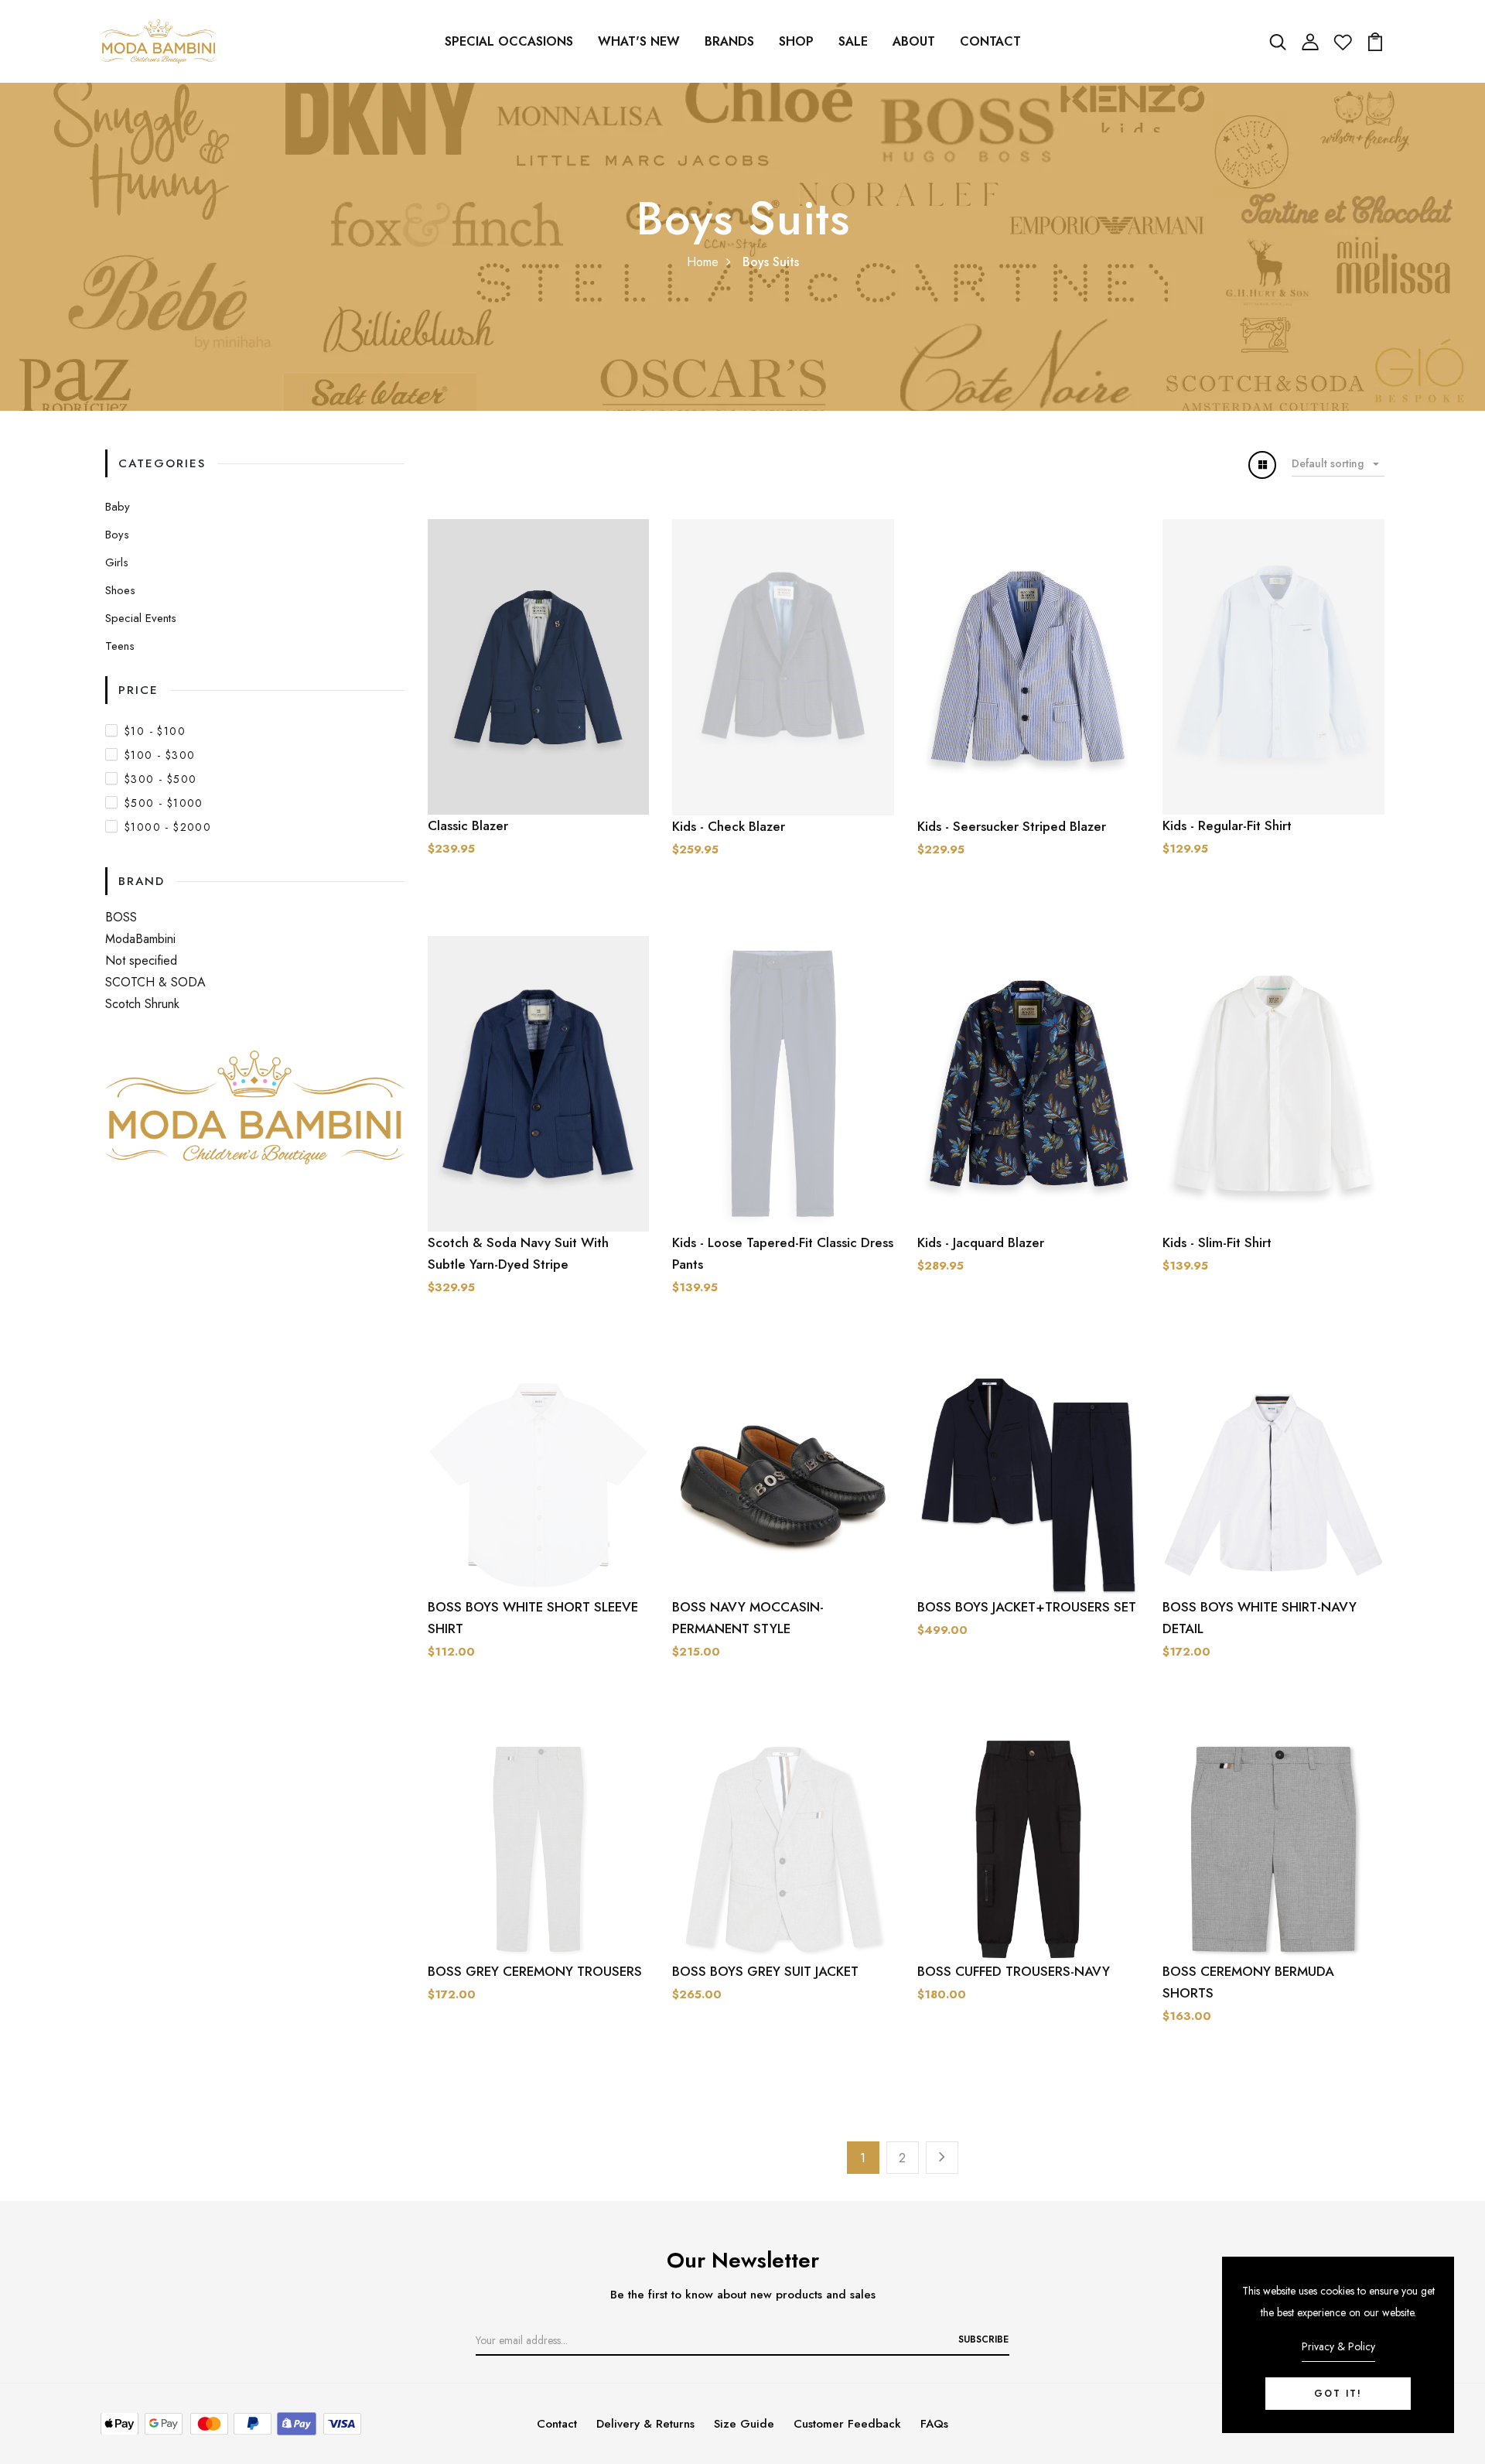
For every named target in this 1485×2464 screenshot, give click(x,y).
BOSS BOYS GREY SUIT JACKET (765, 1971)
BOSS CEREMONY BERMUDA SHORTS (1248, 1982)
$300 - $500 (160, 779)
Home (703, 262)
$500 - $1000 (164, 803)
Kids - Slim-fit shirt (1217, 1242)
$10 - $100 (155, 731)
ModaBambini (140, 939)
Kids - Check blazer (729, 826)
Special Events (141, 618)
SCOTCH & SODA (155, 982)
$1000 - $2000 (168, 827)
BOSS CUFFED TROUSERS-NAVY (1014, 1971)
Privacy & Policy (1338, 2346)
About (914, 41)
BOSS (121, 917)
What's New (639, 41)
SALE (853, 41)
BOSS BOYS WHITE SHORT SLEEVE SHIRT (533, 1618)
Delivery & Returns (645, 2424)
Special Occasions (509, 41)
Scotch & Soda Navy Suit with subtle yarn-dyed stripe (518, 1253)
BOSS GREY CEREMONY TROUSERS (535, 1971)
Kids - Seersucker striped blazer (1012, 826)
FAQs (934, 2424)
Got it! (1338, 2394)
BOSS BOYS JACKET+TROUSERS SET (1027, 1607)
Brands (729, 41)
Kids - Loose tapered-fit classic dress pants (783, 1253)
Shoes (120, 590)
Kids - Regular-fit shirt (1227, 825)
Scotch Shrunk (142, 1004)
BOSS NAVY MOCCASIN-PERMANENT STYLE (748, 1618)
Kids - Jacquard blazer (981, 1242)
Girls (117, 562)
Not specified (141, 960)
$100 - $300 (160, 755)
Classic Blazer (468, 825)
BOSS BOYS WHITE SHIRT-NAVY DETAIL (1260, 1618)
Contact (990, 41)
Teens (120, 646)
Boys (117, 535)
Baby (118, 507)
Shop (796, 41)
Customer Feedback (847, 2424)
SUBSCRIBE (983, 2339)
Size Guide (744, 2424)
